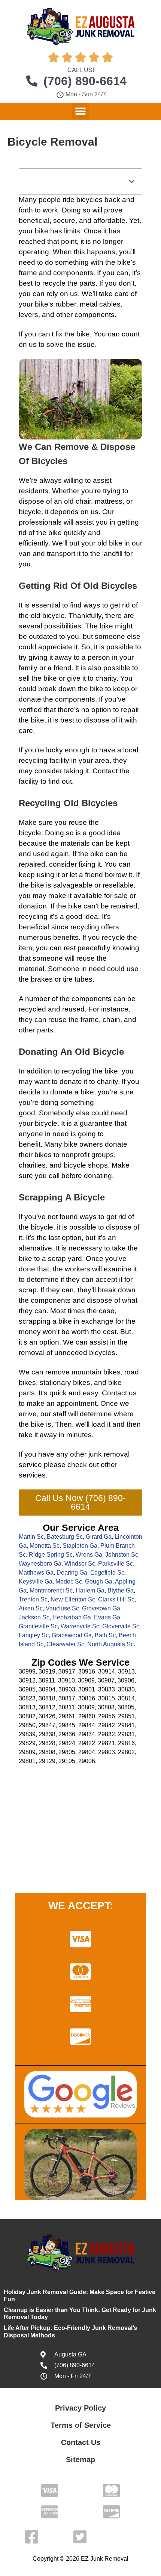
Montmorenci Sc (51, 1590)
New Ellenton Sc (73, 1599)
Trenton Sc (33, 1599)
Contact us (119, 1393)
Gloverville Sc (121, 1626)
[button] (81, 111)
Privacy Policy (80, 2408)
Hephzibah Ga (72, 1617)
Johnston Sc (122, 1555)
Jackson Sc (34, 1617)
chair (83, 501)
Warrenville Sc (80, 1626)
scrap (57, 1259)
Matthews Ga (36, 1573)
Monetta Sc (45, 1546)
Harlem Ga (90, 1590)
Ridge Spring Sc (51, 1555)
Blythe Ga (121, 1590)
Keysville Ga (36, 1581)
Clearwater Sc (65, 1644)
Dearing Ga (72, 1573)
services (32, 1475)
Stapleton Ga (80, 1546)
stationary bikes (65, 1382)
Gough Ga (99, 1581)
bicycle (30, 512)
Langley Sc (34, 1635)
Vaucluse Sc (62, 1608)
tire (68, 979)
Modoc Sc (69, 1581)
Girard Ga (99, 1537)
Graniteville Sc (38, 1626)
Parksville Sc (116, 1564)
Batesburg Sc (65, 1537)
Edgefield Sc (107, 1573)
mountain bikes (96, 1372)
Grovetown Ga (101, 1608)
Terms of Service (81, 2425)
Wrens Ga (89, 1555)
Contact (105, 771)
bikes (43, 1155)
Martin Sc (31, 1537)
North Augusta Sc (110, 1644)
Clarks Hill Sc (116, 1599)
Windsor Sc (80, 1564)
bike (42, 304)
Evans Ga (107, 1617)
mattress (109, 501)
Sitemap (80, 2460)
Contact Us (81, 2442)
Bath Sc (105, 1635)
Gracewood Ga (72, 1635)
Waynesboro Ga (40, 1564)
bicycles (89, 200)
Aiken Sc (31, 1608)
